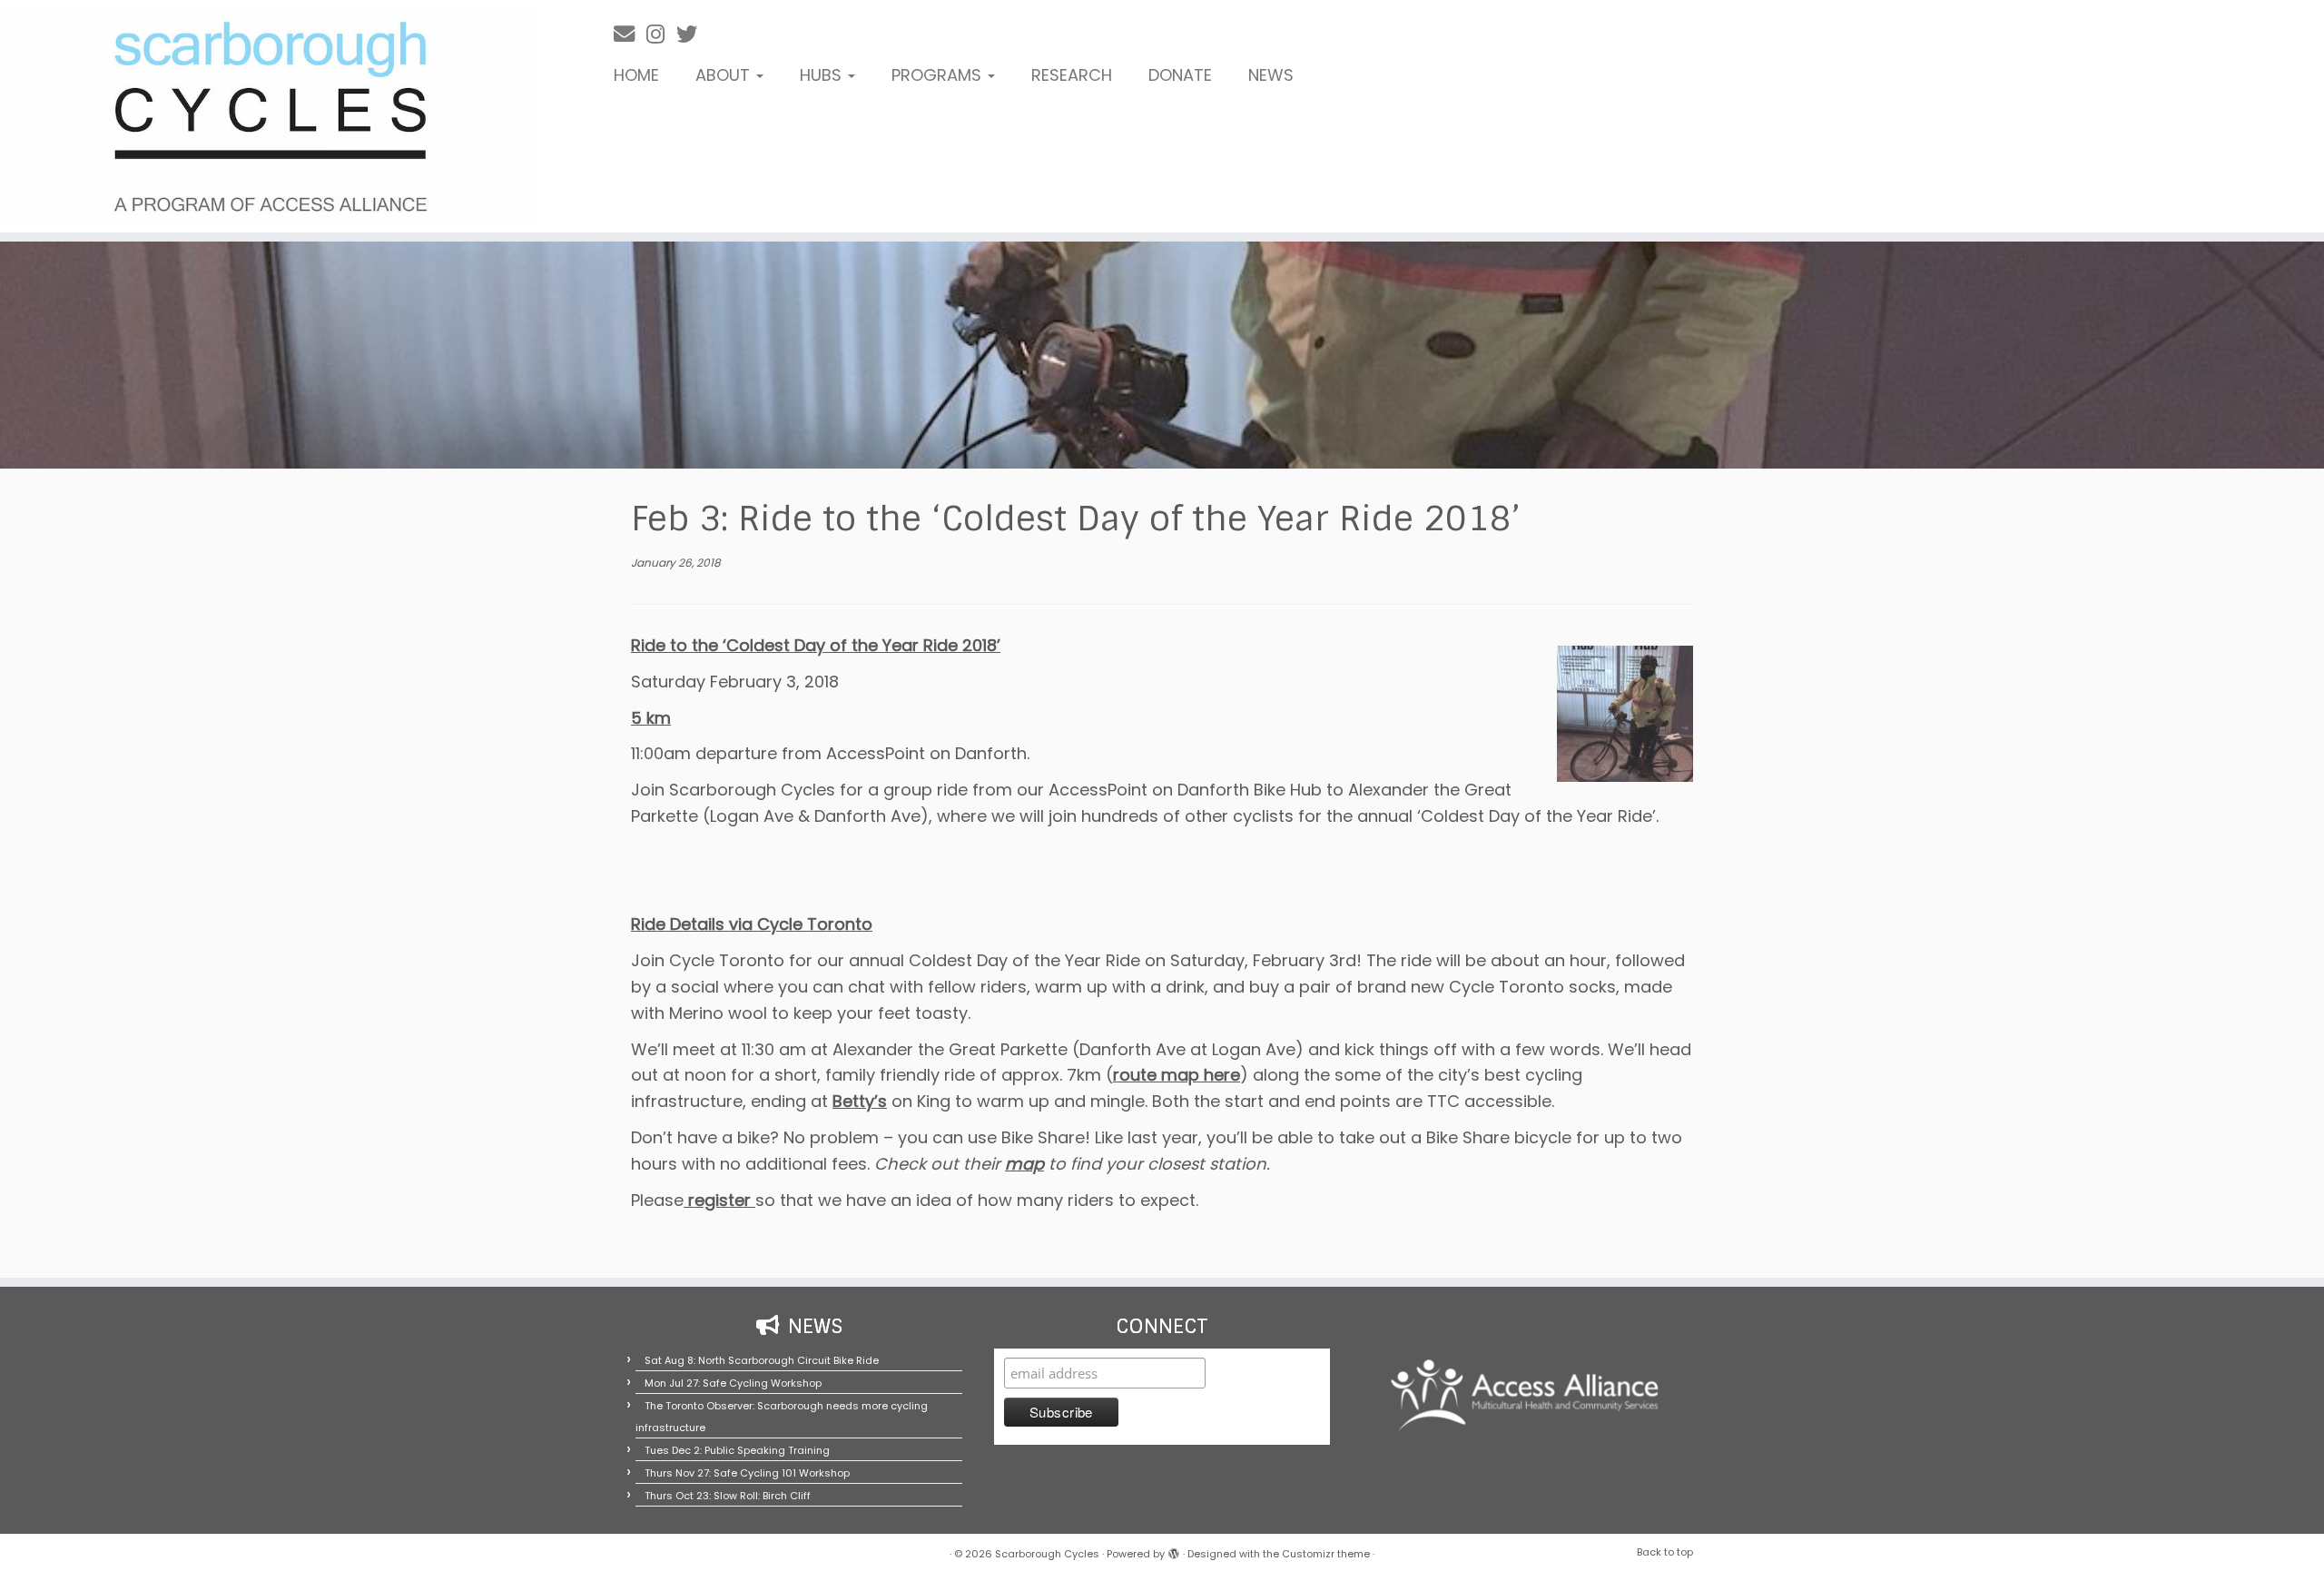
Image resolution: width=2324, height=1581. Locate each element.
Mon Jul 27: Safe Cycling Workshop (733, 1383)
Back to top (1665, 1552)
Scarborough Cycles (1047, 1554)
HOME (636, 75)
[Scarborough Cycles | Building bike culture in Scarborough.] (268, 116)
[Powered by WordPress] (1174, 1550)
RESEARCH (1072, 75)
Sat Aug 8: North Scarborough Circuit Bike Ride (762, 1360)
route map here (1177, 1075)
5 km (651, 718)
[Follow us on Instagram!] (661, 34)
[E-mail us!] (630, 34)
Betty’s (860, 1101)
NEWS (1271, 75)
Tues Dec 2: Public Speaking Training (737, 1450)
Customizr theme (1326, 1554)
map (1024, 1164)
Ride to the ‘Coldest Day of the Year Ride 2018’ (816, 645)
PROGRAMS (939, 75)
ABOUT (725, 75)
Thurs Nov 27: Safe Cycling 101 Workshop (747, 1473)
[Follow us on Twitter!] (693, 34)
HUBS (823, 75)
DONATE (1180, 75)
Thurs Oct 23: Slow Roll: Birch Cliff (728, 1496)
